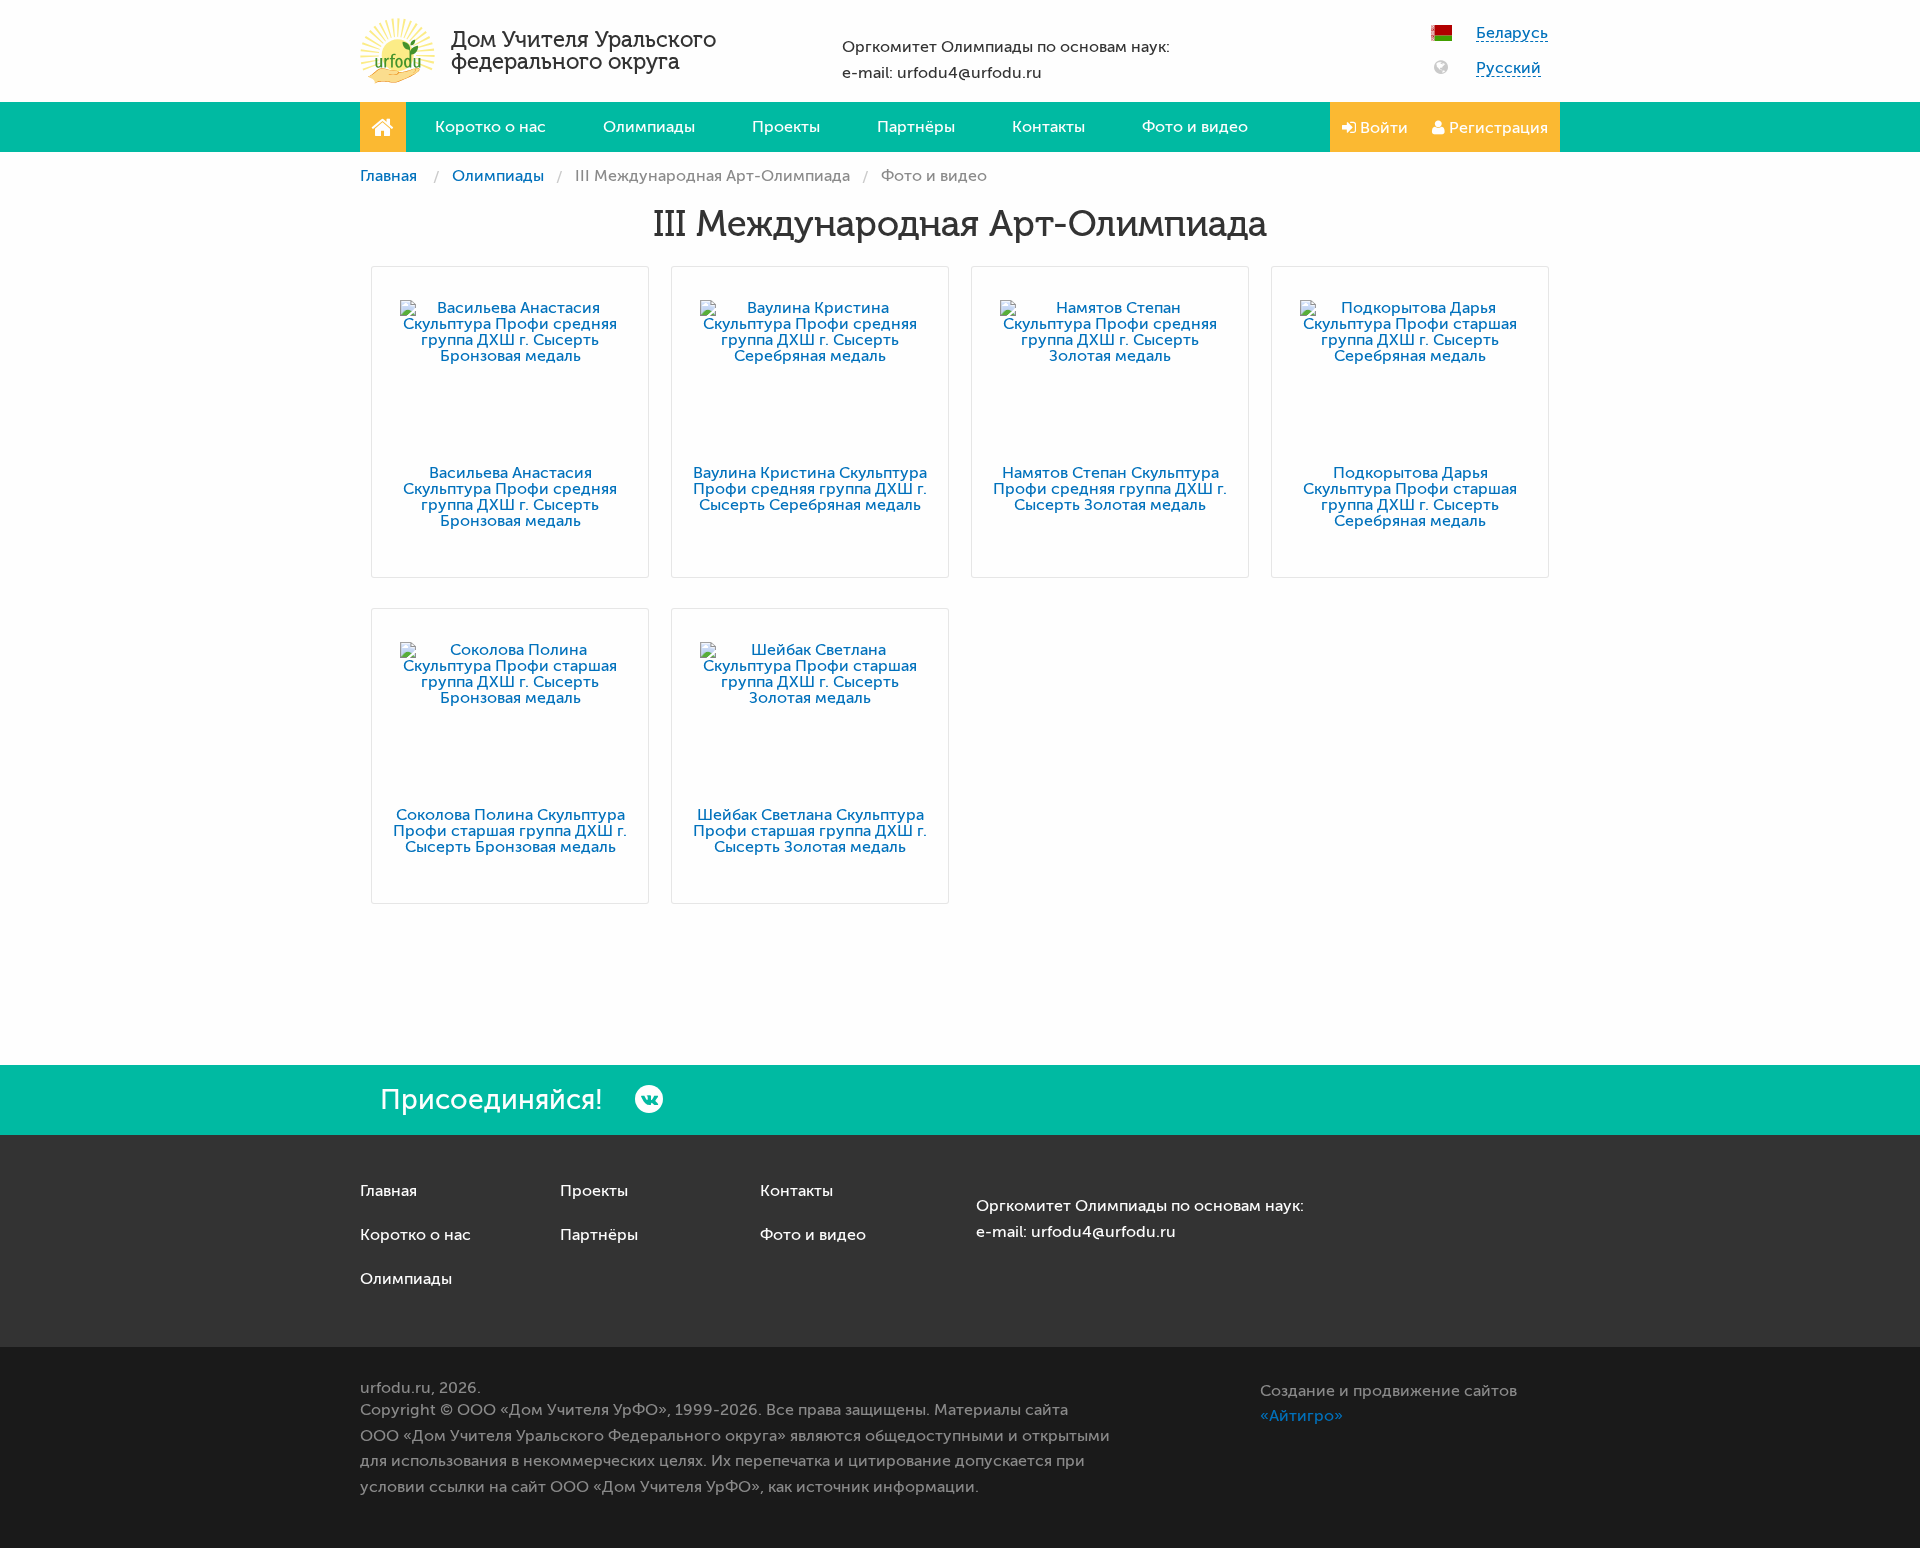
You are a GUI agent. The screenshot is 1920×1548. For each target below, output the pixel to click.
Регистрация (1496, 128)
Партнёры (916, 127)
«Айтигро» (1301, 1416)
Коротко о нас (490, 127)
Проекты (786, 127)
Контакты (1048, 127)
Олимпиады (649, 127)
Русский (1508, 68)
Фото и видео (1195, 127)
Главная (388, 176)
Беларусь (1512, 33)
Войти (1382, 128)
